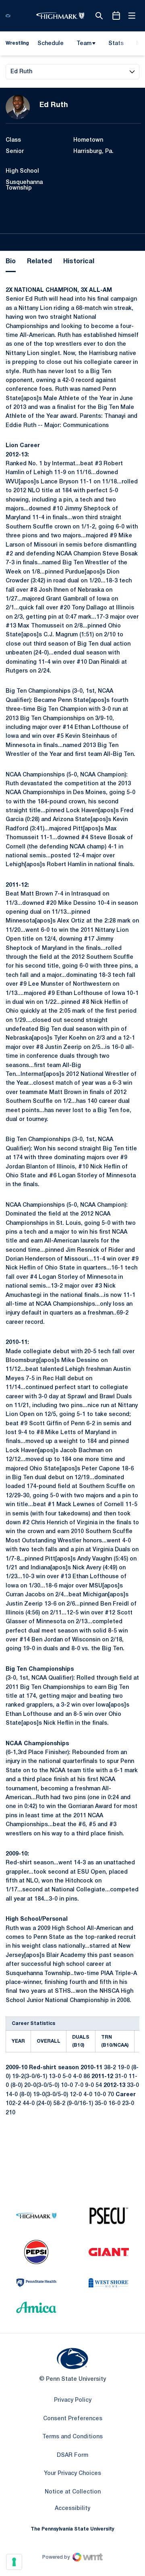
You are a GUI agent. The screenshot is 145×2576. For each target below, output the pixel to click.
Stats (116, 44)
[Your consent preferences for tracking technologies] (14, 2562)
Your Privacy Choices (72, 2474)
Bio (11, 262)
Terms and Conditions (72, 2437)
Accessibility (72, 2508)
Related (39, 262)
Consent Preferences (73, 2419)
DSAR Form (72, 2455)
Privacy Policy (73, 2400)
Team (84, 44)
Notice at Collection (73, 2492)
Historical (79, 262)
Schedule (51, 44)
